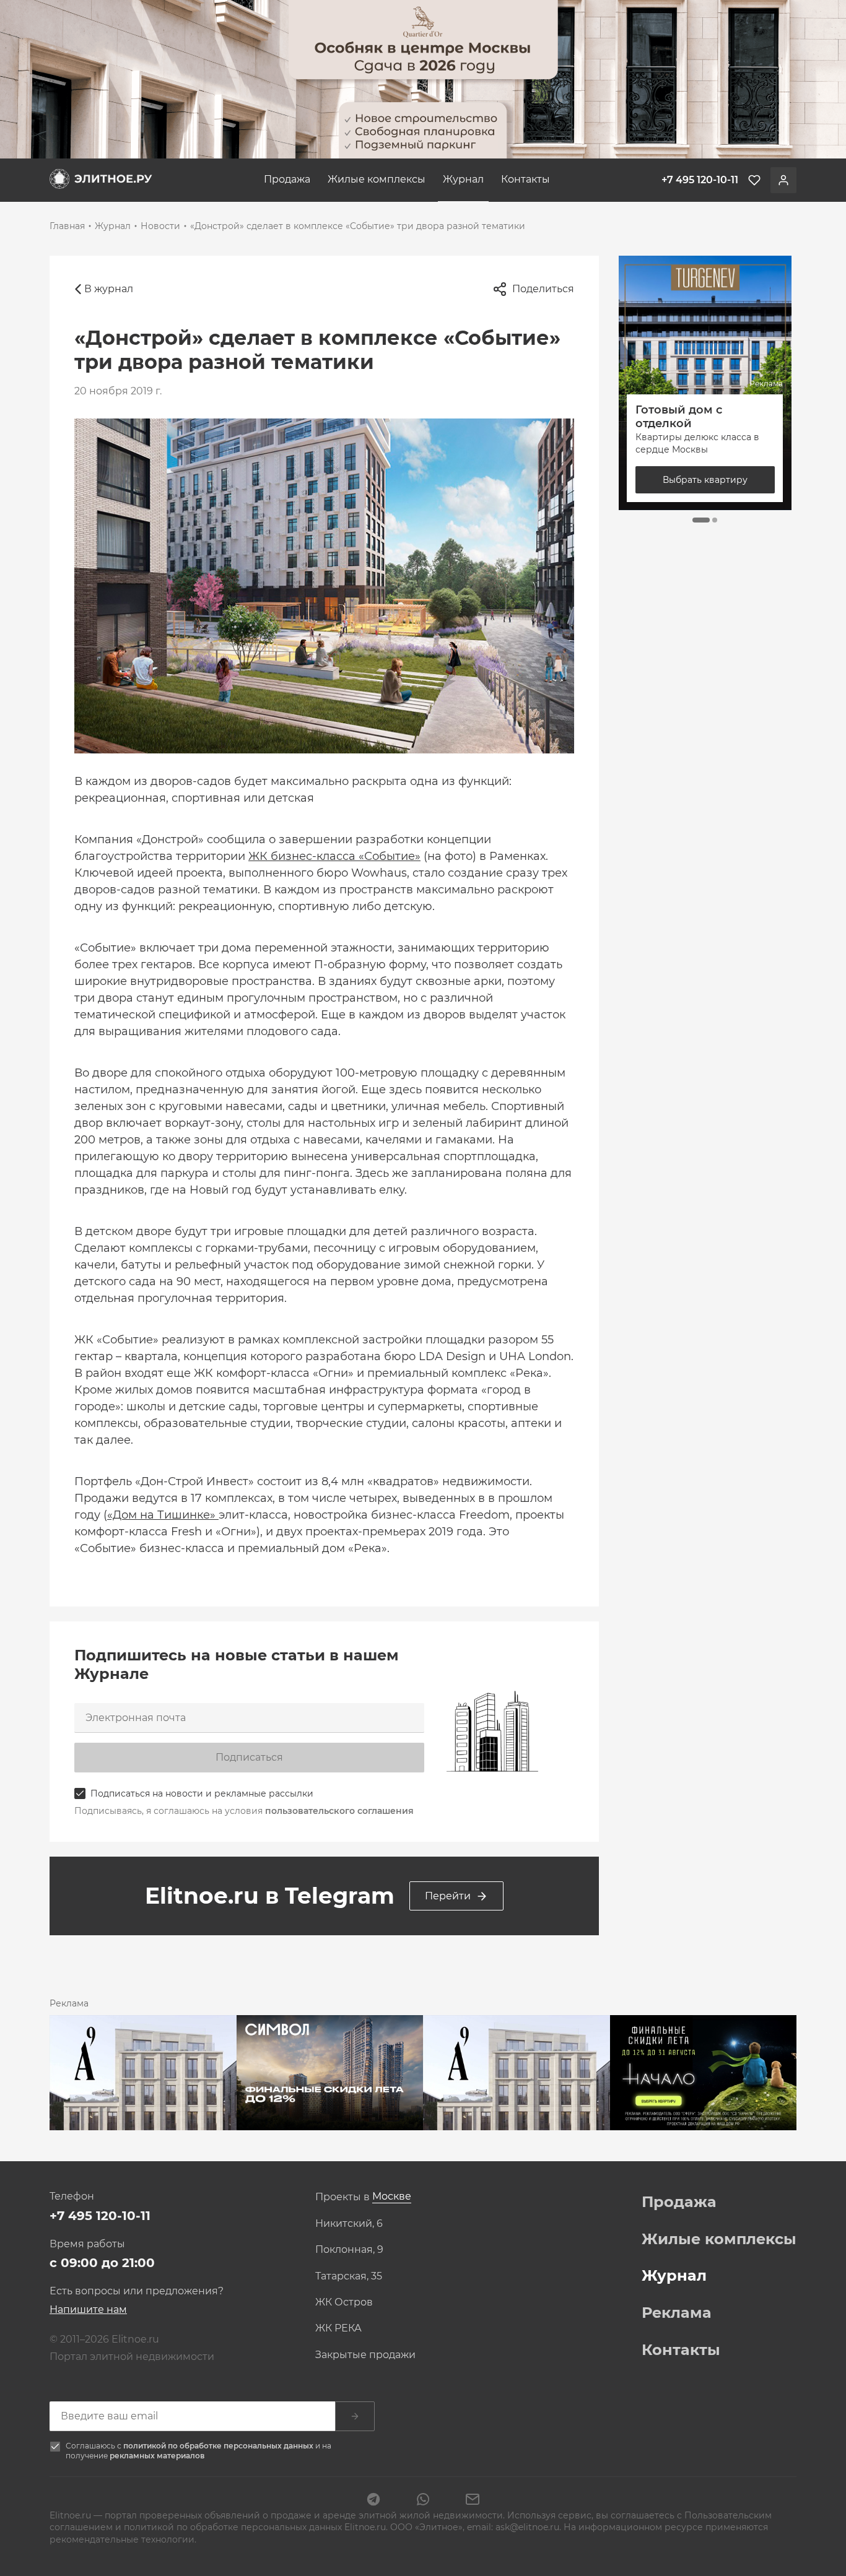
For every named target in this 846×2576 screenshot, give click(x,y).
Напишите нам (88, 2309)
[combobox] (392, 2197)
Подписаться (249, 1757)
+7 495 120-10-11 (100, 2216)
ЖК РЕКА (338, 2328)
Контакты (525, 179)
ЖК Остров (344, 2302)
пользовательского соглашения (339, 1811)
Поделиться (543, 289)
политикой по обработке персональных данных (219, 2446)
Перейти (448, 1896)
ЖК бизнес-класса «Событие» (334, 856)
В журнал (109, 289)
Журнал (463, 179)
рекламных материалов (157, 2456)
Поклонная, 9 (349, 2250)
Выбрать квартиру (705, 480)
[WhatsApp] (423, 2500)
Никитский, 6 (349, 2224)
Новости (160, 226)
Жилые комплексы (377, 179)
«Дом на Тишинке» (163, 1515)
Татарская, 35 (349, 2276)
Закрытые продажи (365, 2355)
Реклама (677, 2313)
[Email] (473, 2500)
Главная (67, 226)
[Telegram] (373, 2500)
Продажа (287, 179)
